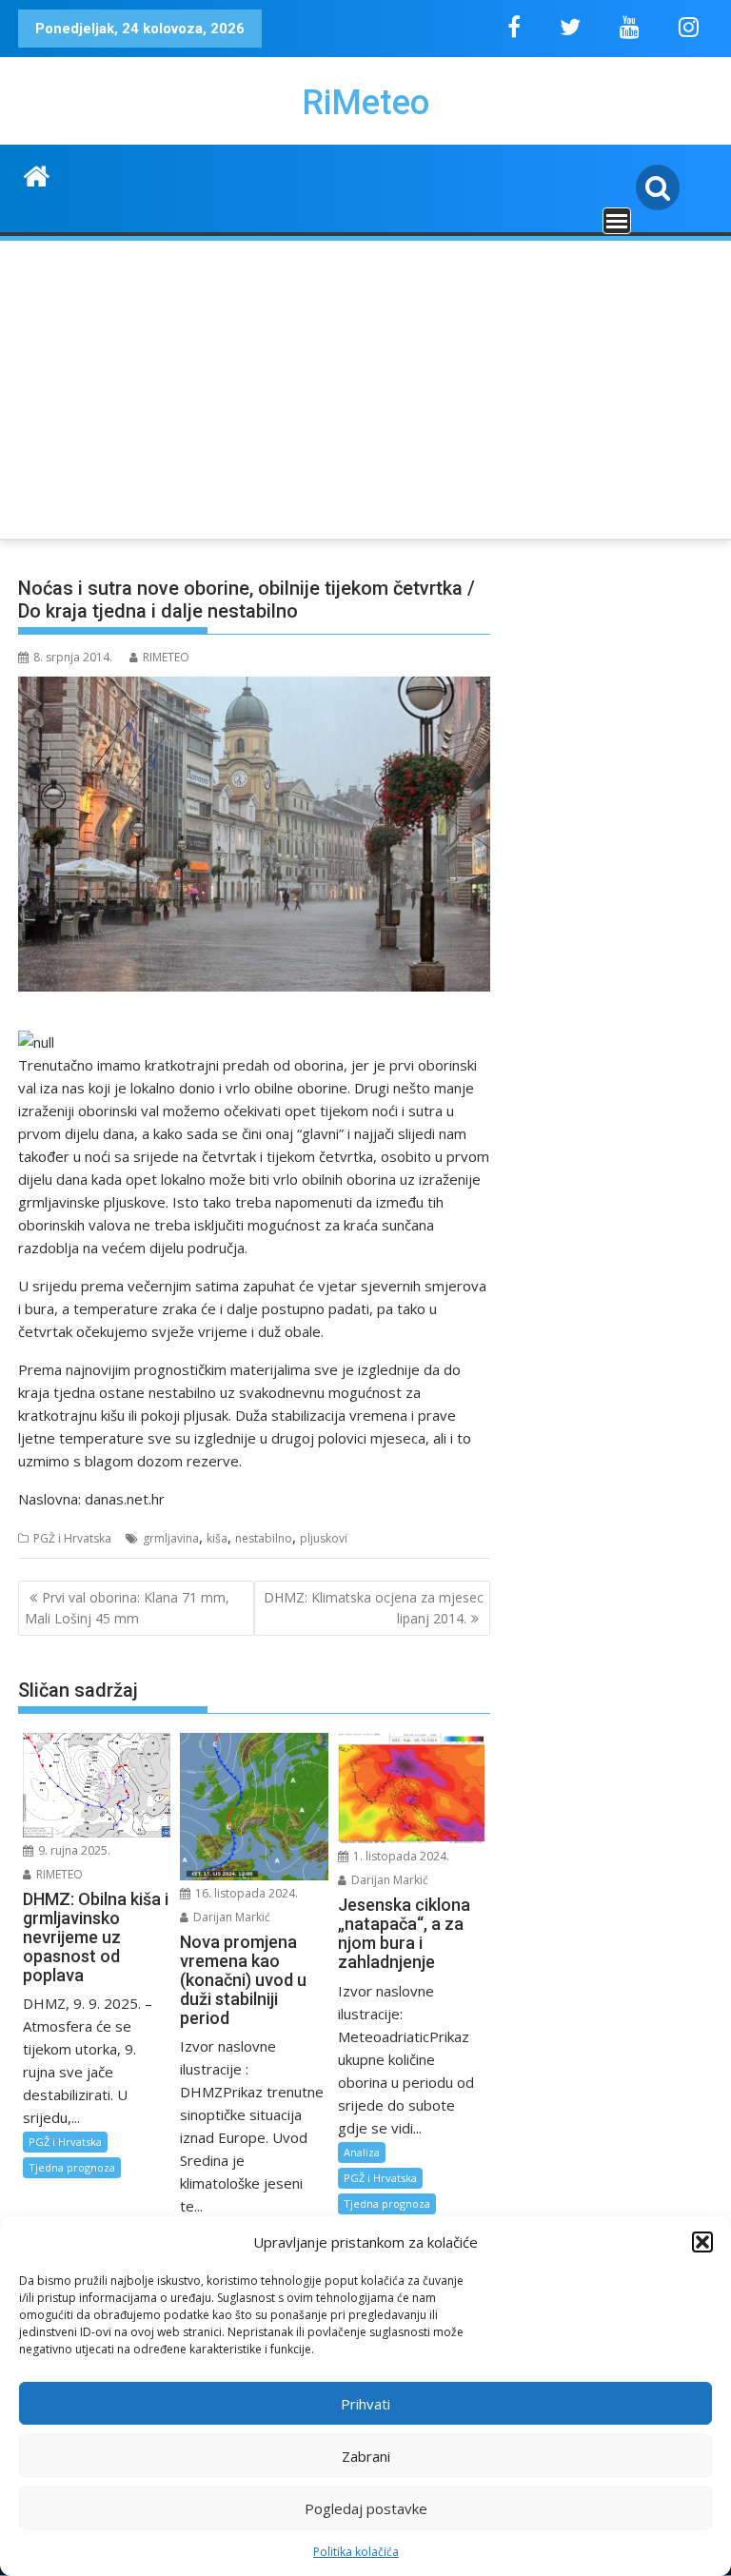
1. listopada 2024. (400, 1856)
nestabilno (264, 1538)
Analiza (362, 2152)
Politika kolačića (356, 2552)
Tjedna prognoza (72, 2167)
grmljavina (171, 1538)
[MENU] (617, 221)
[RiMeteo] (37, 174)
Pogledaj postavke (366, 2508)
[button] (702, 2242)
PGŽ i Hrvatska (72, 1538)
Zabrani (366, 2456)
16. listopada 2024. (245, 1893)
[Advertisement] (365, 386)
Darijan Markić (230, 1917)
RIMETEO (166, 657)
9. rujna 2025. (73, 1850)
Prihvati (365, 2404)
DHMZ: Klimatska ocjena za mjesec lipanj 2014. (374, 1608)
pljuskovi (324, 1538)
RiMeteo (365, 103)
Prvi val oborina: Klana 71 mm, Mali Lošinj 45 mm (127, 1608)
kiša (217, 1538)
